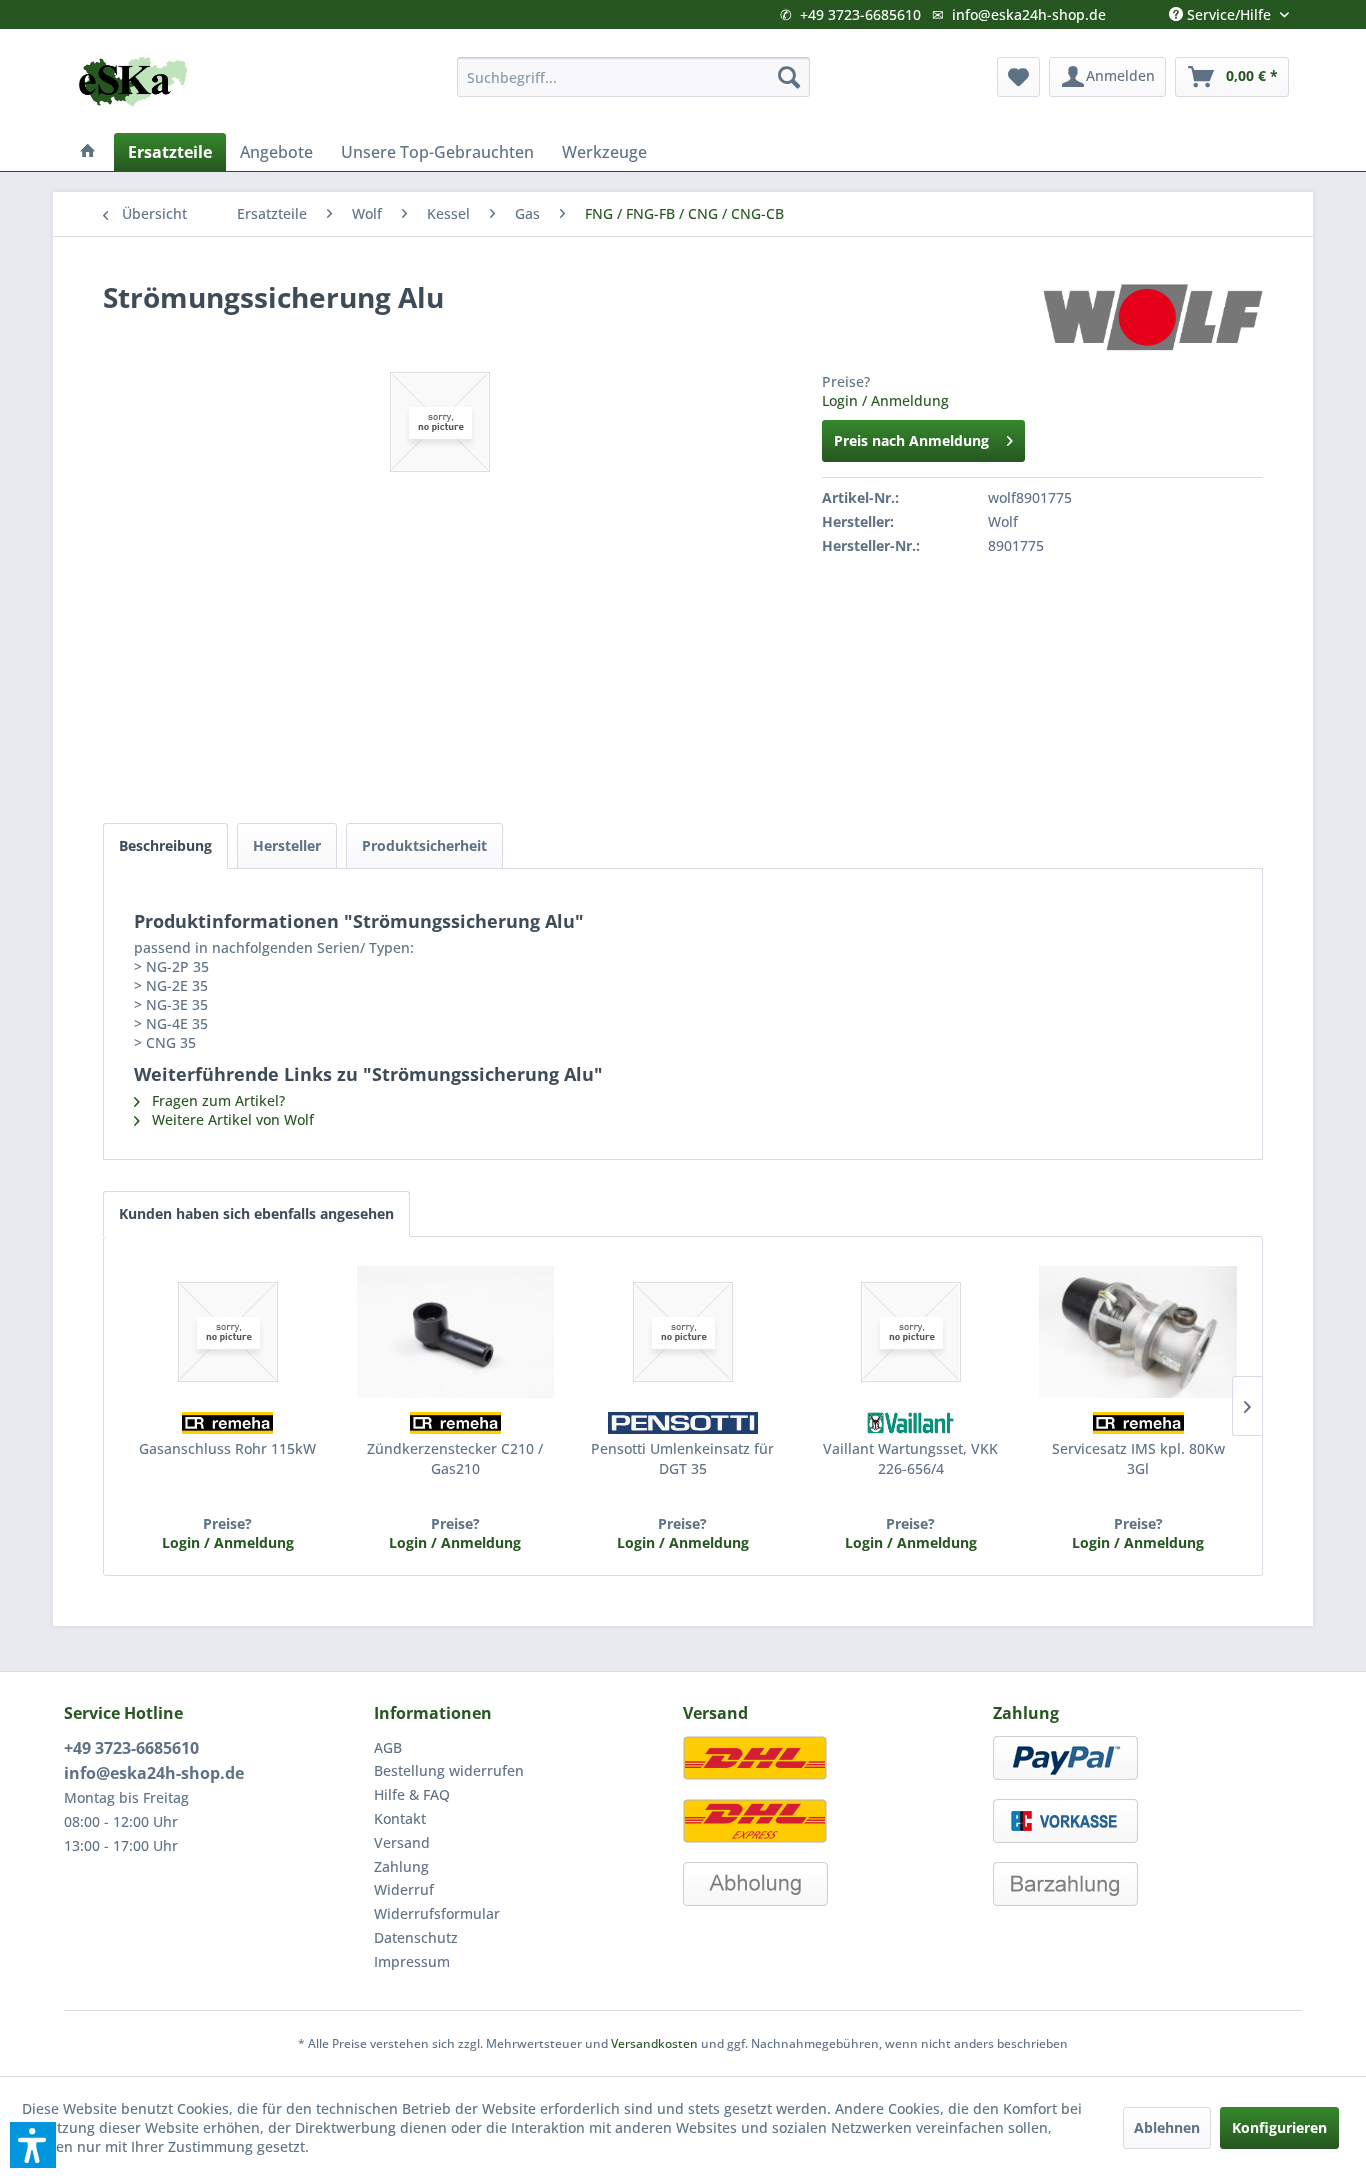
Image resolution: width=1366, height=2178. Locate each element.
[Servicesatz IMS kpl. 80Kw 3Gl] (1138, 1332)
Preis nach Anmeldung (911, 440)
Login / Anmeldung (885, 400)
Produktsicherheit (424, 845)
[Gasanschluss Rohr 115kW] (228, 1332)
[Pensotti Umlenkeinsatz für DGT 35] (683, 1332)
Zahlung (401, 1866)
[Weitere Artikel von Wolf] (1152, 317)
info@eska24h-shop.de (1029, 14)
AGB (388, 1747)
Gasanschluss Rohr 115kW (227, 1448)
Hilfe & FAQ (412, 1794)
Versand (402, 1842)
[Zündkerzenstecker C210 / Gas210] (456, 1332)
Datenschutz (416, 1937)
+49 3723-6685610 (860, 14)
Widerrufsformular (437, 1913)
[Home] (88, 152)
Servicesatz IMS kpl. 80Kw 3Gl (1138, 1458)
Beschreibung (165, 845)
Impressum (412, 1961)
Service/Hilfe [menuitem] (1229, 10)
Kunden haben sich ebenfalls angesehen (256, 1213)
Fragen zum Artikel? (216, 1100)
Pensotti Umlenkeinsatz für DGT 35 (682, 1458)
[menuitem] (633, 77)
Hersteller (287, 845)
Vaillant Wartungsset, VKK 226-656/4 (910, 1458)
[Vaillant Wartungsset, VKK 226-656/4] (911, 1332)
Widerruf (404, 1889)
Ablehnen (1167, 2127)
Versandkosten (654, 2043)
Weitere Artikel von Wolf (231, 1119)
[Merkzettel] (1018, 77)
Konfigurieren (1279, 2127)
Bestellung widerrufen (449, 1770)
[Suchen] (789, 77)
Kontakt (400, 1818)
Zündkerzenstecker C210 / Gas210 (455, 1458)
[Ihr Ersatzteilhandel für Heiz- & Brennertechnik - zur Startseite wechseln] (133, 82)
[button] (33, 2145)
